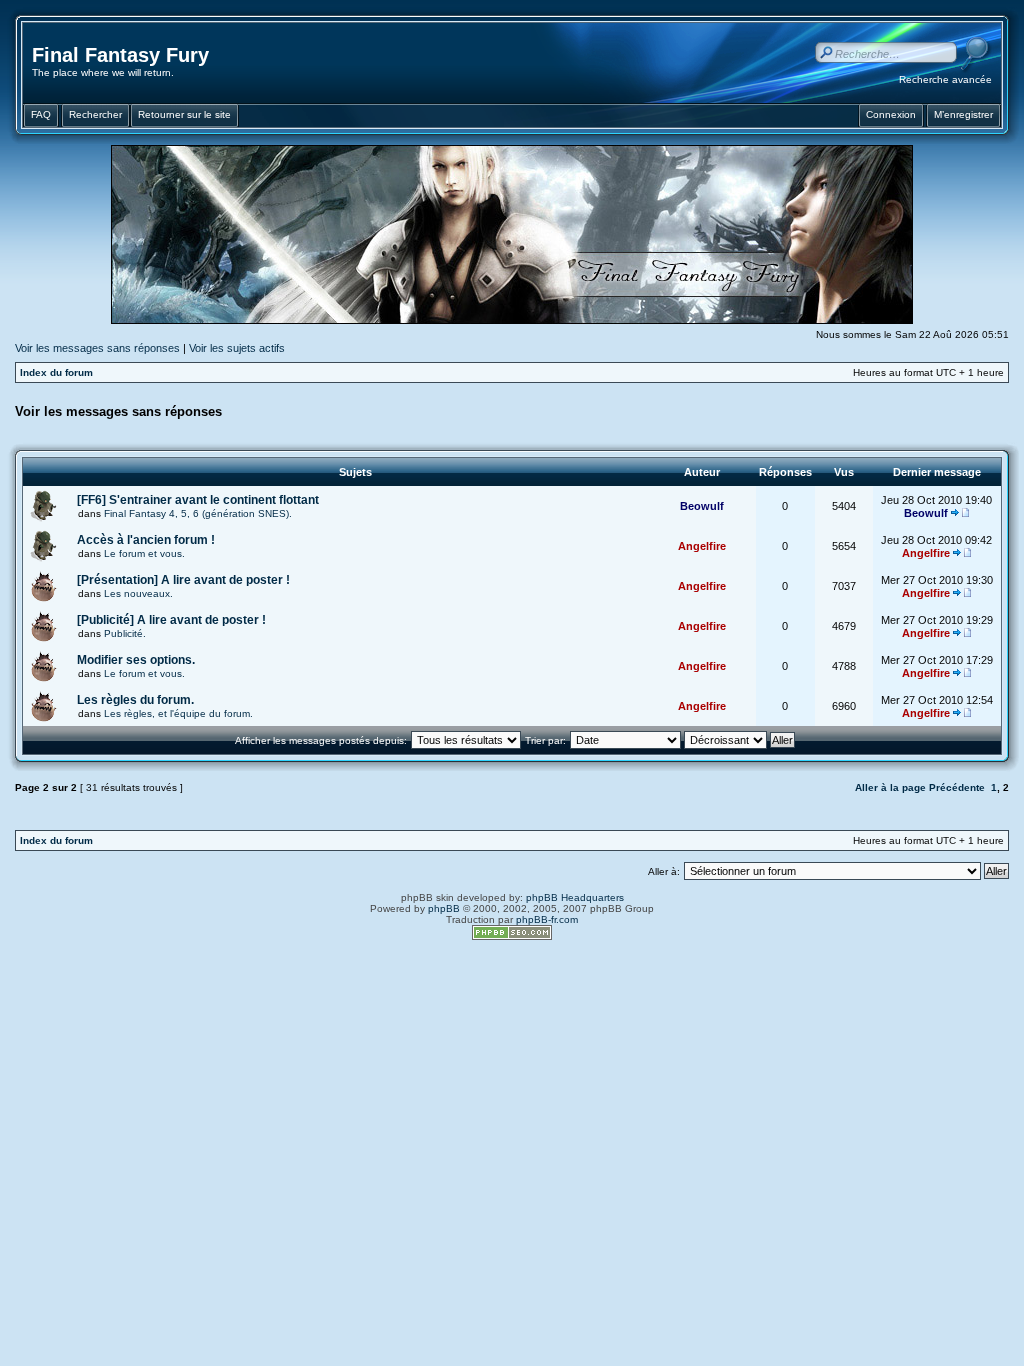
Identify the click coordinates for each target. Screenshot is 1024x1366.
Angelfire (702, 546)
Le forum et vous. (144, 553)
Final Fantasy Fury (120, 55)
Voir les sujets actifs (237, 348)
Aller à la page (890, 787)
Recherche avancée (945, 79)
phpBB (444, 908)
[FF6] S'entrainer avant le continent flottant (198, 500)
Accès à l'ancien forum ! (146, 540)
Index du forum (56, 372)
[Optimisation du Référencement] (512, 936)
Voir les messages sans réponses (97, 348)
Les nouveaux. (138, 593)
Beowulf (702, 506)
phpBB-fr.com (547, 919)
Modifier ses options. (136, 660)
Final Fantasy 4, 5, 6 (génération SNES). (198, 513)
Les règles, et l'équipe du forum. (178, 713)
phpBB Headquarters (575, 897)
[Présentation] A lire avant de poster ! (183, 580)
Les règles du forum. (135, 700)
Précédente (957, 787)
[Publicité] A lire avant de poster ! (171, 620)
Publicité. (125, 633)
